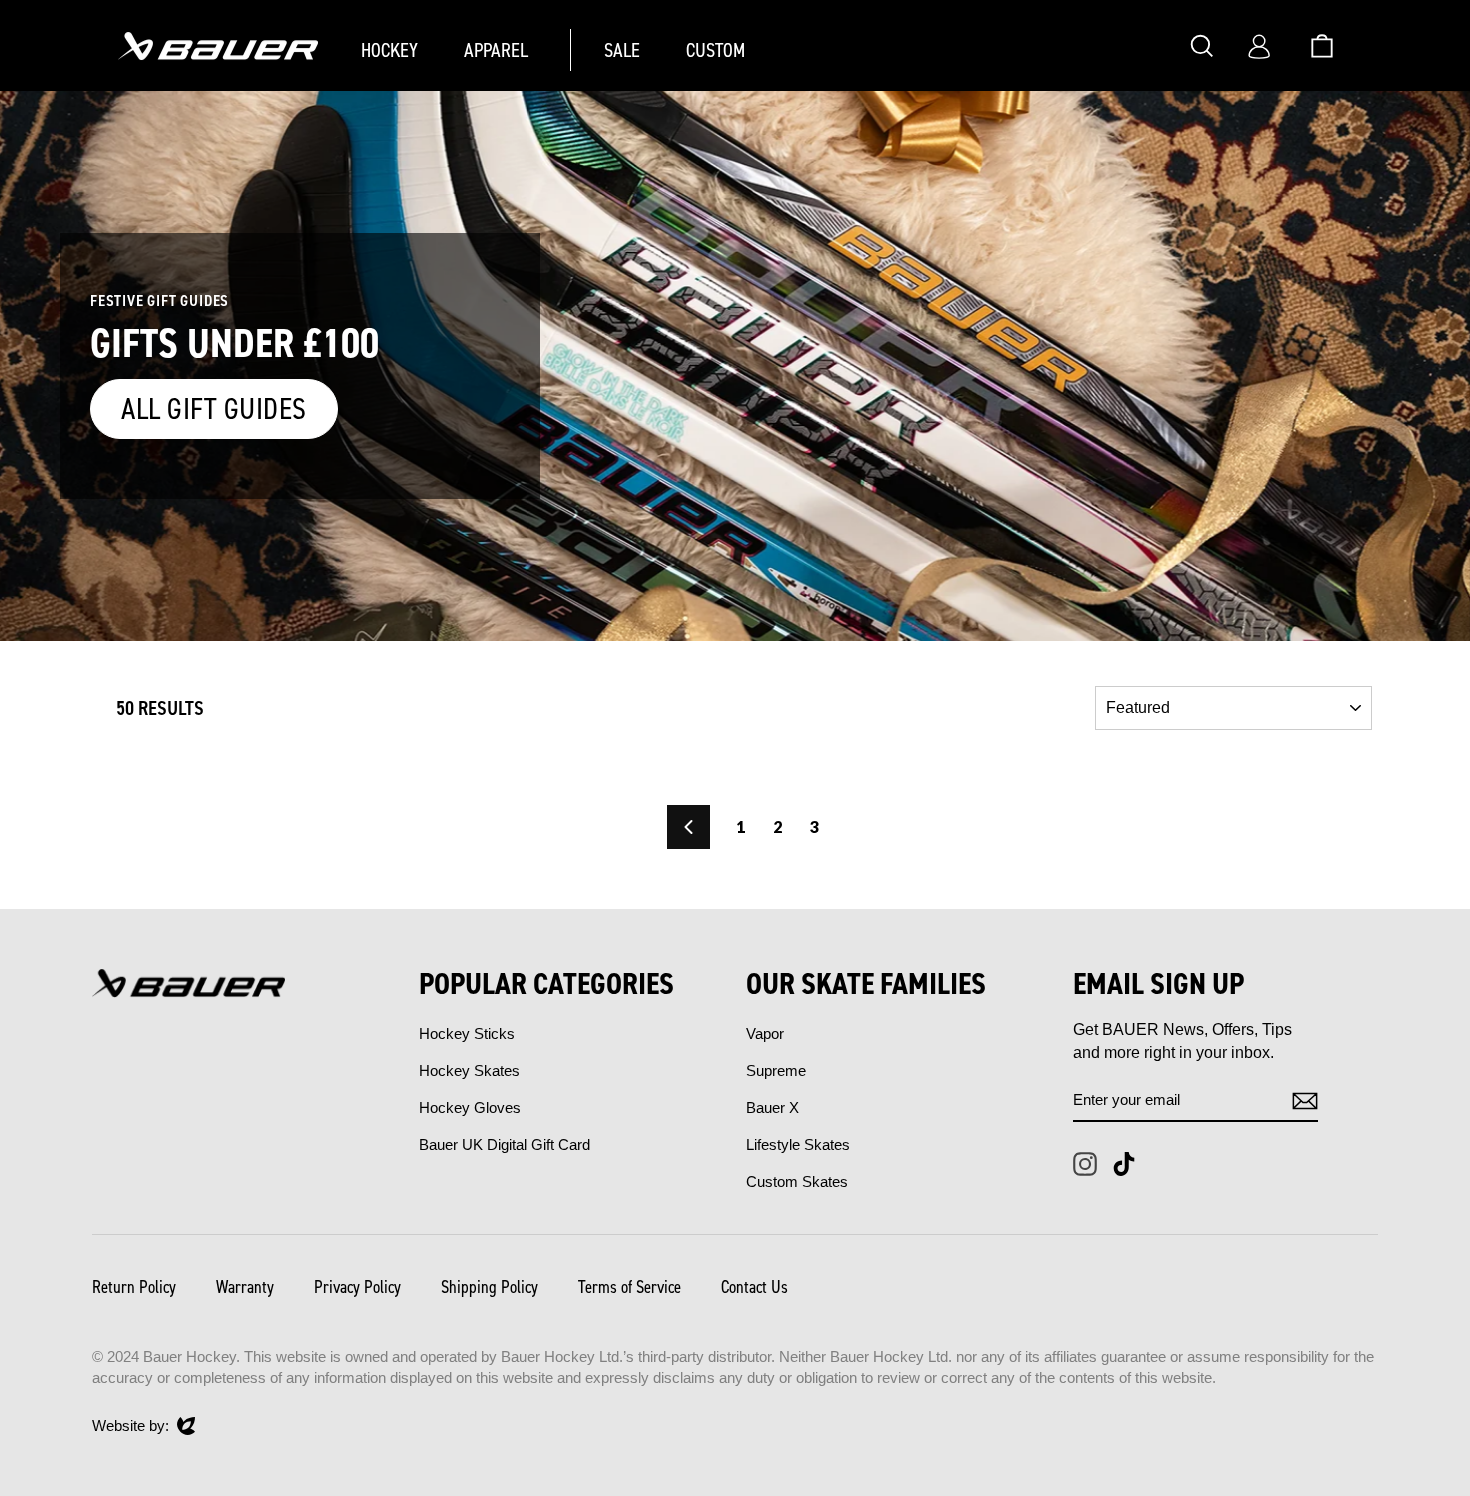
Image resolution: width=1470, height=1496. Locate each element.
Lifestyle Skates (798, 1144)
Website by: (130, 1426)
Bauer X (772, 1107)
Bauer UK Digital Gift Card (504, 1144)
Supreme (776, 1070)
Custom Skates (797, 1181)
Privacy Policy (357, 1287)
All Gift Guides (214, 409)
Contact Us (754, 1287)
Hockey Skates (469, 1070)
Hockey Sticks (467, 1033)
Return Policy (134, 1287)
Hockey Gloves (470, 1107)
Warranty (245, 1287)
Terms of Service (629, 1287)
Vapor (765, 1033)
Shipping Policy (489, 1287)
